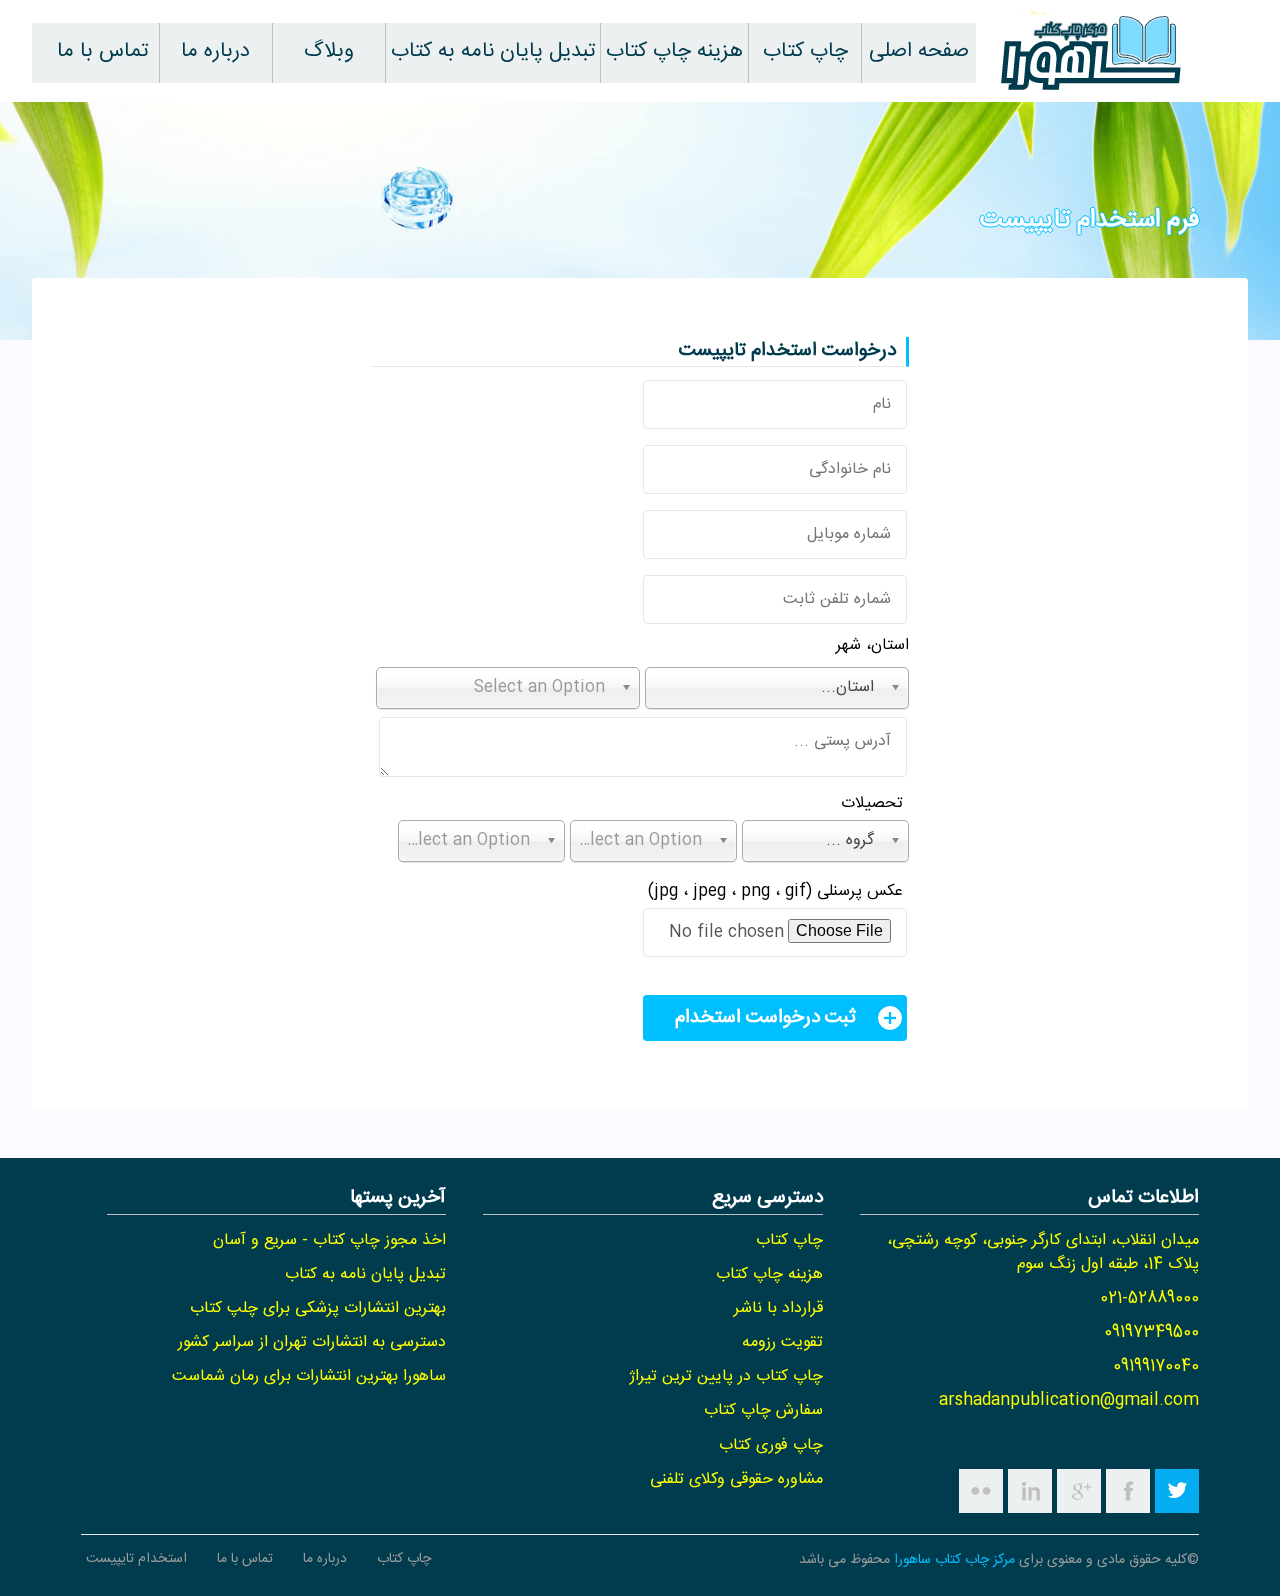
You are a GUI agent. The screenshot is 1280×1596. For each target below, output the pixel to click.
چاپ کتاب (805, 51)
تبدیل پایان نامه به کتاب (493, 51)
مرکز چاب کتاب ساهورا (954, 1559)
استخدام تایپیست (136, 1558)
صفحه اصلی (919, 51)
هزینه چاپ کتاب (674, 51)
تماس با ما (102, 51)
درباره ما (215, 51)
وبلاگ (329, 51)
